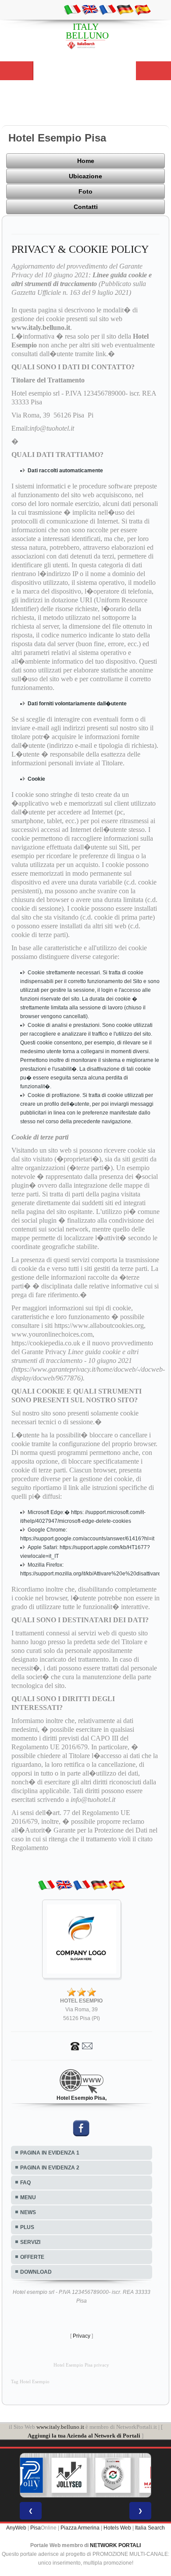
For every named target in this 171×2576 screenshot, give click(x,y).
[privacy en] (90, 9)
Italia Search (150, 2528)
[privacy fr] (107, 9)
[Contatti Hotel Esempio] (82, 2045)
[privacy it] (72, 9)
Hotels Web (117, 2528)
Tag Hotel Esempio (30, 2382)
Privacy (82, 2336)
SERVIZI (30, 2242)
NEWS (28, 2212)
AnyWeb (16, 2528)
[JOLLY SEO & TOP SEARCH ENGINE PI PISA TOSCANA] (46, 2475)
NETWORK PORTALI (115, 2545)
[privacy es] (142, 9)
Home (86, 161)
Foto (85, 191)
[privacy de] (125, 9)
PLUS (27, 2227)
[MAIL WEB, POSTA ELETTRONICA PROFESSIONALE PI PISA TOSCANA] (134, 2475)
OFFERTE (32, 2257)
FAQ (25, 2183)
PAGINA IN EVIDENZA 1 (50, 2153)
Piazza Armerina (80, 2528)
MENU (28, 2197)
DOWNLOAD (36, 2272)
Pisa (36, 2528)
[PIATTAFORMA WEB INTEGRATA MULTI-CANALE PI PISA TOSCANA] (90, 2475)
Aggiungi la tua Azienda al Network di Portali (84, 2436)
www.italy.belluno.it (60, 2427)
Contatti (86, 207)
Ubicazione (85, 176)
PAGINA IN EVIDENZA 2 (50, 2168)
